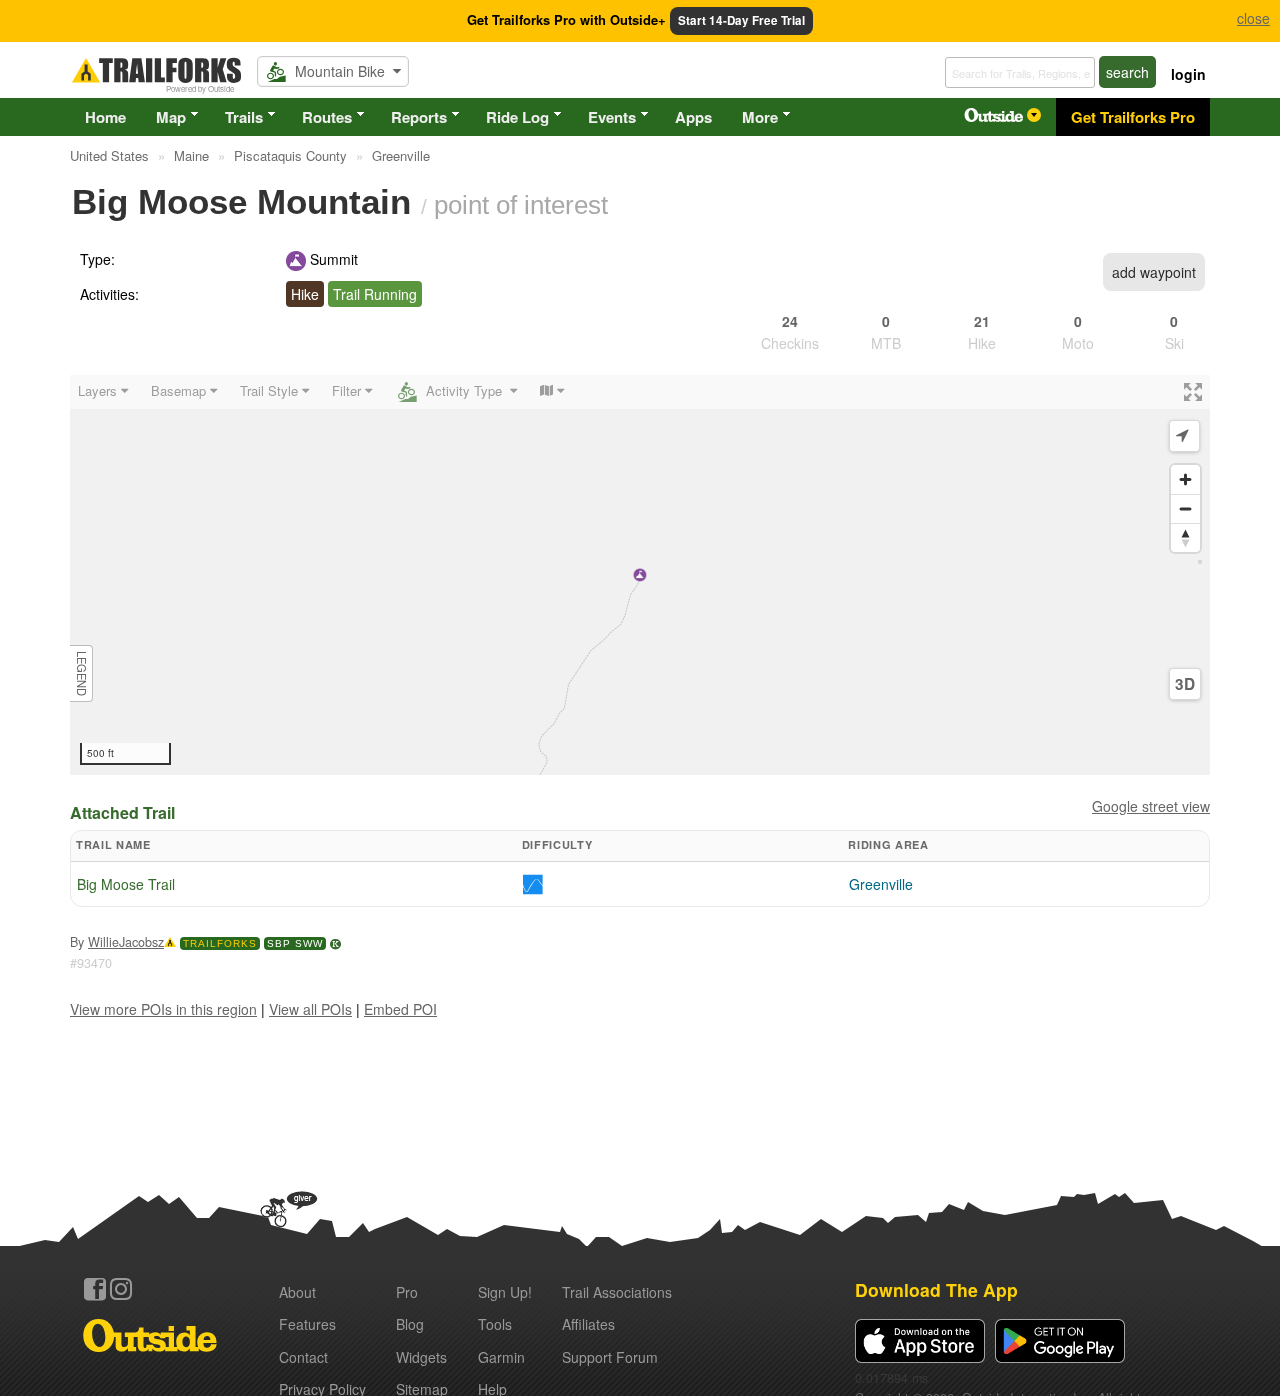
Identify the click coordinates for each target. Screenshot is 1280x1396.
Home (105, 117)
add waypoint (1154, 272)
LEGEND (82, 673)
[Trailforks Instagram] (121, 1289)
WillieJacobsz (126, 942)
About (297, 1292)
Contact (303, 1357)
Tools (495, 1324)
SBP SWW (295, 943)
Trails (244, 117)
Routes (327, 117)
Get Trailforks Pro (1133, 117)
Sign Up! (505, 1292)
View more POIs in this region (163, 1009)
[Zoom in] (1185, 479)
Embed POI (400, 1009)
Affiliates (588, 1324)
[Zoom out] (1185, 508)
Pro (407, 1292)
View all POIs (310, 1009)
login (1188, 74)
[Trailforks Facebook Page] (95, 1289)
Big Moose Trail (126, 884)
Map (171, 117)
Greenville (881, 884)
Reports (419, 117)
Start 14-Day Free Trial (741, 20)
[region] (640, 575)
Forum (610, 1357)
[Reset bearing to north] (1185, 537)
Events (612, 117)
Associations (617, 1292)
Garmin (501, 1357)
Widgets (421, 1357)
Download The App (936, 1289)
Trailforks (220, 943)
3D (1185, 684)
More (760, 117)
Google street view (1151, 806)
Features (307, 1324)
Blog (410, 1324)
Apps (693, 117)
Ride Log (517, 117)
